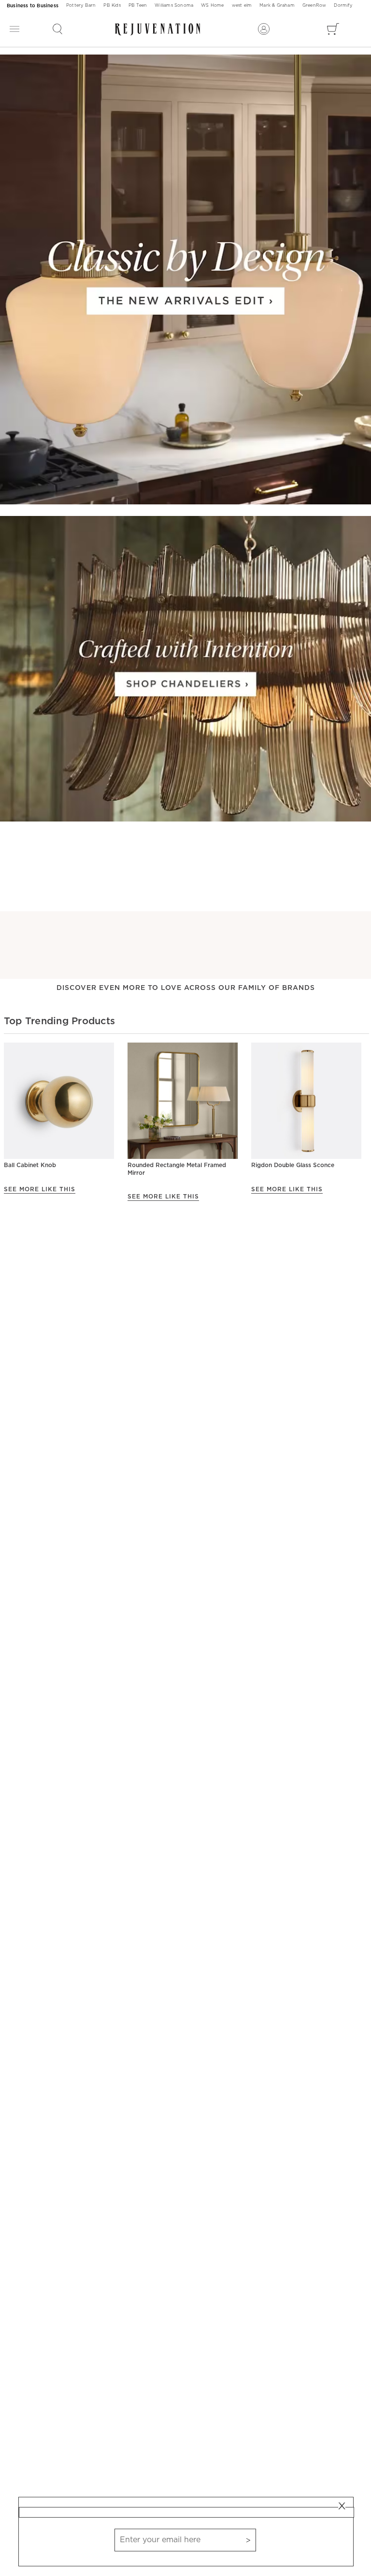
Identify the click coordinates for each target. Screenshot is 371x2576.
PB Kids (112, 6)
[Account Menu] (264, 29)
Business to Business (33, 6)
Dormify (343, 6)
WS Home (212, 6)
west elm (242, 6)
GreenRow (314, 6)
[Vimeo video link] (185, 280)
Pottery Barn (81, 6)
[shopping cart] (333, 29)
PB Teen (138, 6)
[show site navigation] (14, 29)
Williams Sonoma (174, 6)
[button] (57, 29)
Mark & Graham (277, 6)
